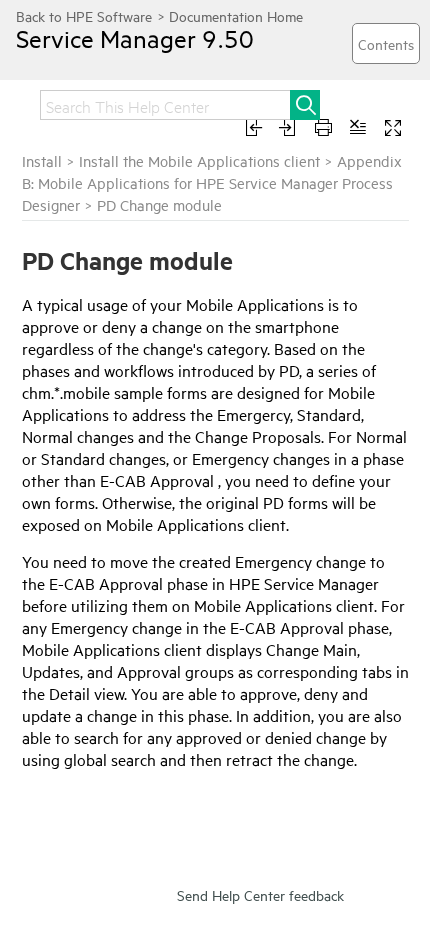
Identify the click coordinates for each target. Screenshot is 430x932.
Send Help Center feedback (260, 894)
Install (42, 160)
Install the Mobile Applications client (199, 160)
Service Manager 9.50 (135, 38)
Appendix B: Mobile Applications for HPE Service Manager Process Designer (212, 182)
